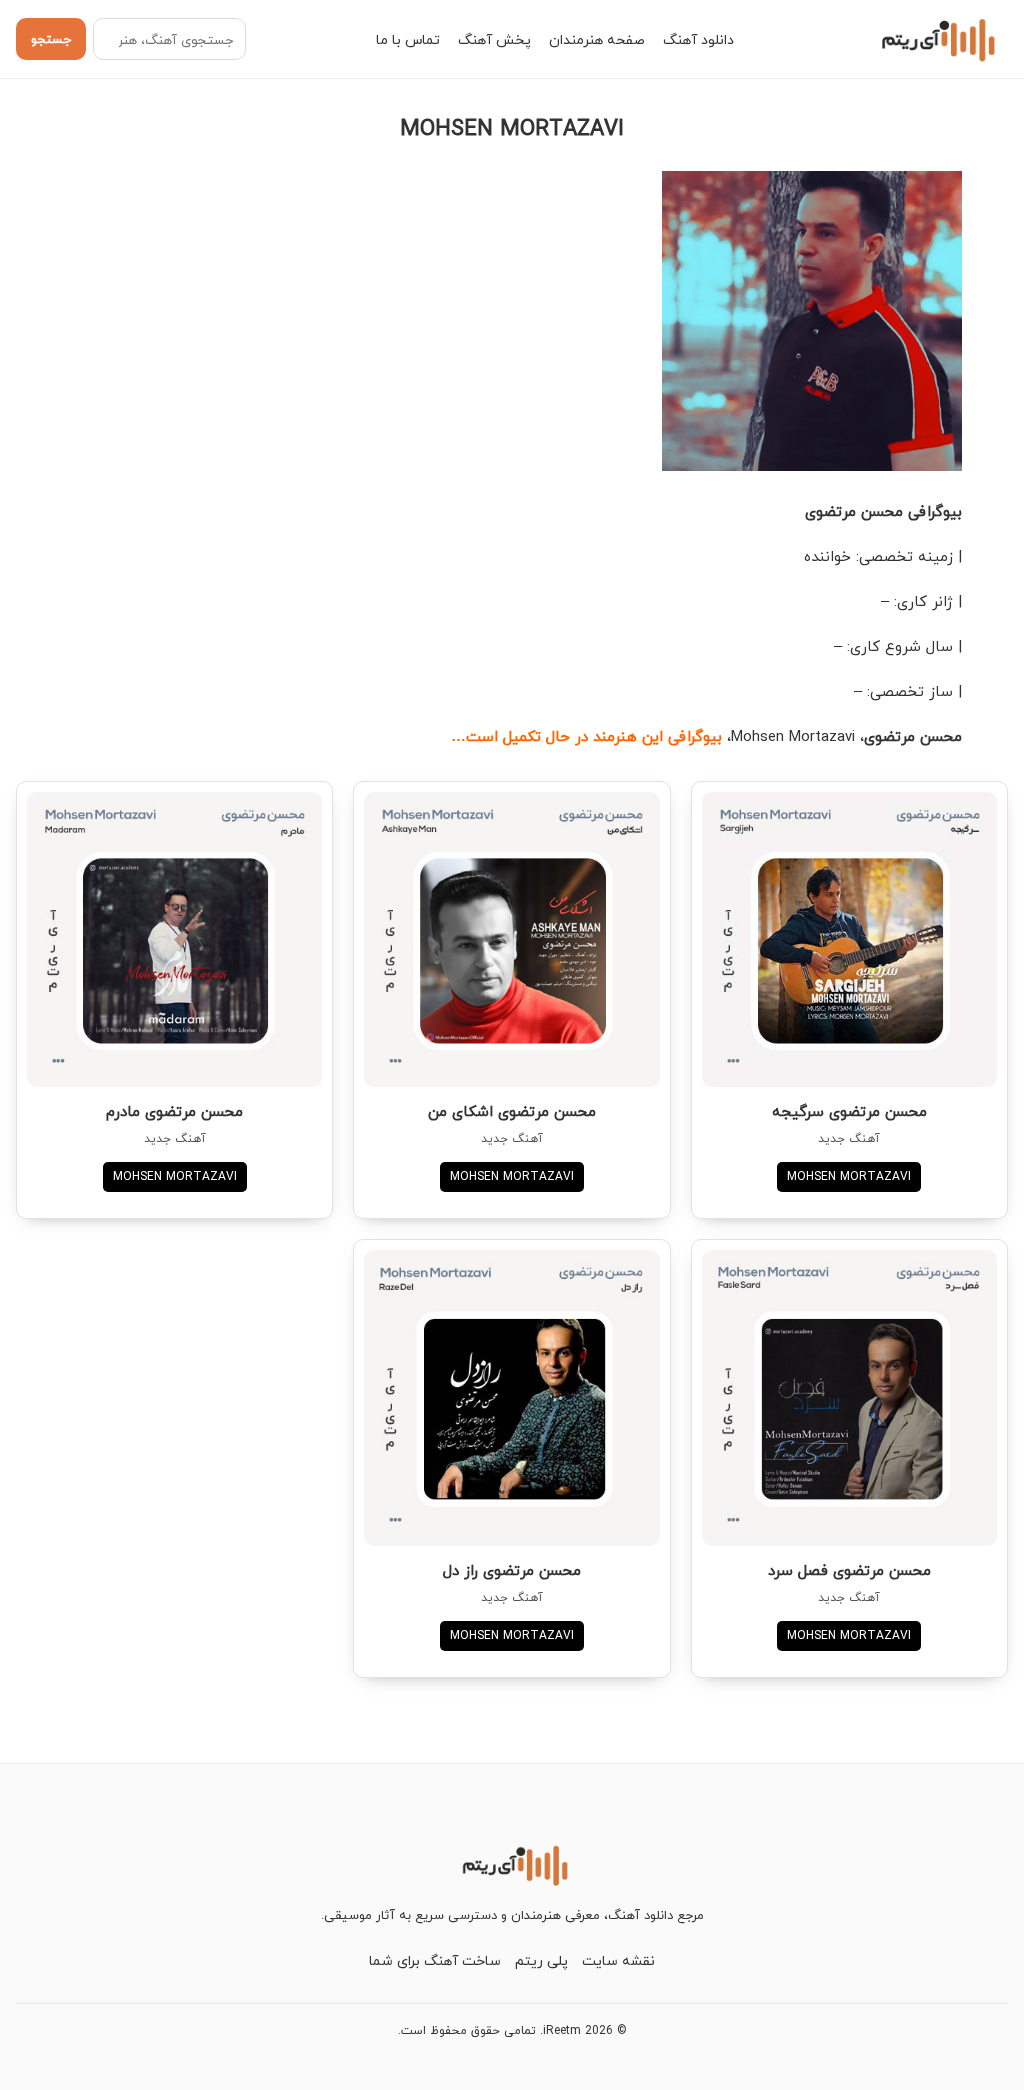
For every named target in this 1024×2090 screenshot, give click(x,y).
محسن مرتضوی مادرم (174, 1111)
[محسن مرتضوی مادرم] (174, 939)
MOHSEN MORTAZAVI (849, 1176)
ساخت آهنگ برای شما (435, 1960)
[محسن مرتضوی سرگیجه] (849, 939)
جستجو (51, 39)
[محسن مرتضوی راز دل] (511, 1397)
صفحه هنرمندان (597, 39)
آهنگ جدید (849, 1138)
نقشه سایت (618, 1960)
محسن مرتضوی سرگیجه (849, 1111)
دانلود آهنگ (698, 39)
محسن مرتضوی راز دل (512, 1570)
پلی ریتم (541, 1960)
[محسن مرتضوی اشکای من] (511, 939)
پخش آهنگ (494, 39)
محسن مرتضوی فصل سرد (849, 1570)
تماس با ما (408, 39)
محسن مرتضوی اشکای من (512, 1111)
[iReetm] (935, 39)
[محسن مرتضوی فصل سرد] (849, 1397)
